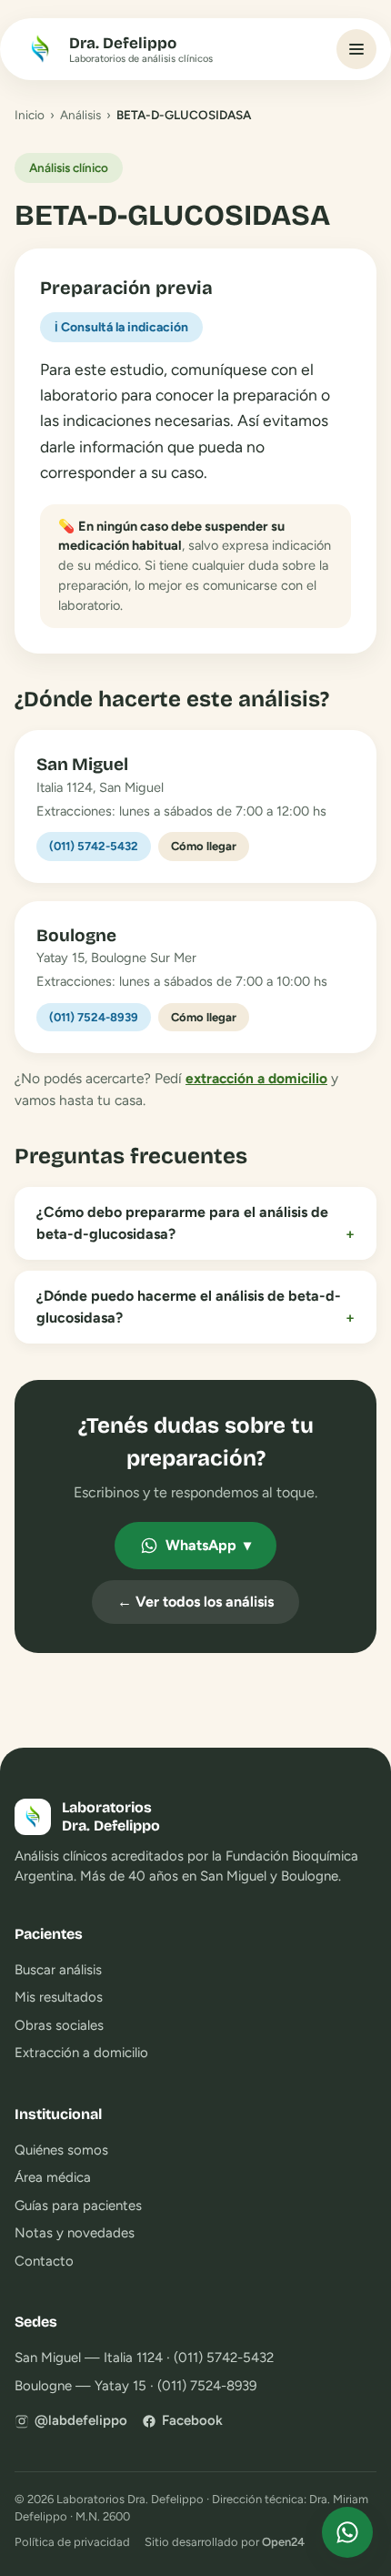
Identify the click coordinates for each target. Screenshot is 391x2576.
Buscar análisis (58, 1970)
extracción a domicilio (256, 1078)
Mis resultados (59, 1997)
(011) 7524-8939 (94, 1017)
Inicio (30, 115)
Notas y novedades (75, 2233)
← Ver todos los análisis (195, 1602)
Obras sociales (59, 2025)
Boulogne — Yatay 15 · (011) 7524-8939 (135, 2386)
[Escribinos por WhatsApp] (347, 2532)
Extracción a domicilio (81, 2053)
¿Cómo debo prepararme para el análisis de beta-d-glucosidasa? (195, 1223)
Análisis (80, 115)
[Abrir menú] (356, 49)
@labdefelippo (81, 2420)
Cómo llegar (204, 846)
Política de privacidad (72, 2542)
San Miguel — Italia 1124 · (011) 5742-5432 (144, 2358)
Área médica (53, 2177)
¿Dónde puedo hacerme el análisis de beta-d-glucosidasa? (195, 1307)
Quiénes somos (61, 2150)
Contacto (44, 2261)
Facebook (192, 2420)
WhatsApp (208, 1545)
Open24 (283, 2542)
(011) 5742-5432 (94, 846)
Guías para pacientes (78, 2206)
